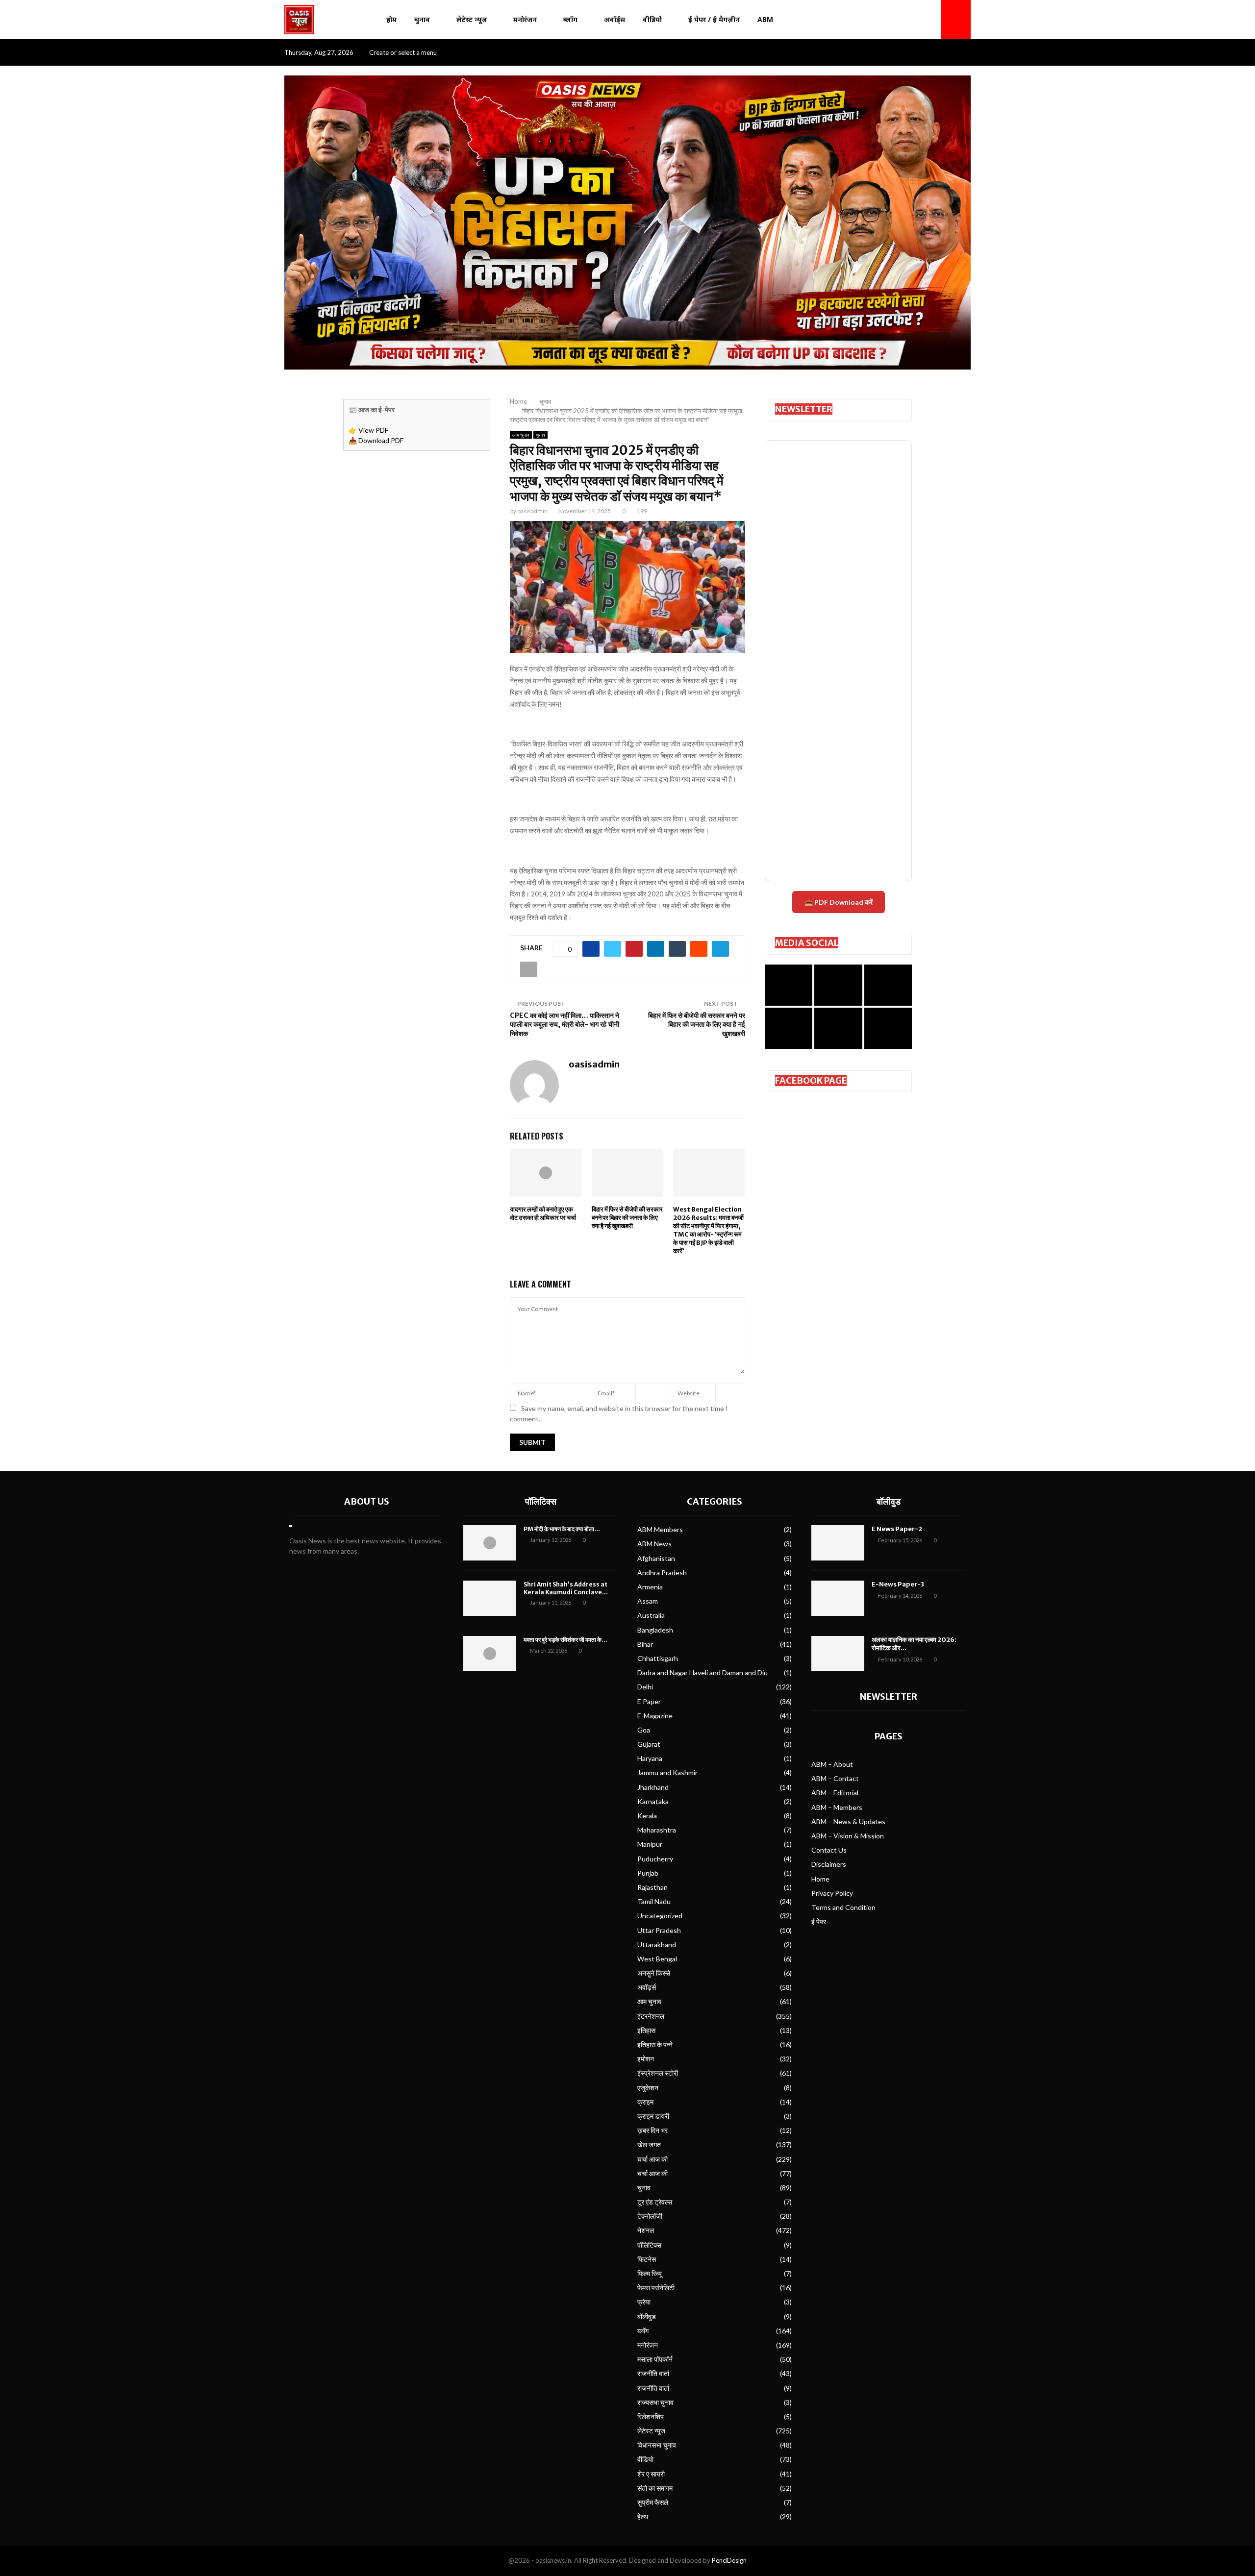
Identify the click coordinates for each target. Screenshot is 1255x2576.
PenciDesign (729, 2560)
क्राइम (645, 2102)
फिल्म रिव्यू (650, 2273)
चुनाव (422, 19)
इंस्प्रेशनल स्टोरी (658, 2073)
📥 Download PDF (376, 440)
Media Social (807, 943)
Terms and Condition (843, 1907)
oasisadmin (532, 511)
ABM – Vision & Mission (848, 1836)
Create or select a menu (403, 52)
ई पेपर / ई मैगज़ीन (714, 19)
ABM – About (832, 1764)
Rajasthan (653, 1887)
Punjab (648, 1873)
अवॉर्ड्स (615, 19)
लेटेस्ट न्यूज (472, 19)
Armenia (650, 1587)
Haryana (650, 1758)
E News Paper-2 (897, 1529)
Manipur (650, 1844)
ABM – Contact (835, 1778)
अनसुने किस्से (654, 1973)
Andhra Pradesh (662, 1573)
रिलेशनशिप (651, 2416)
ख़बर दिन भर (653, 2130)
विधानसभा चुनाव (657, 2445)
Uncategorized (660, 1916)
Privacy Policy (832, 1893)
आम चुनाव (521, 435)
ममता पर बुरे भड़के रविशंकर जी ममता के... (565, 1640)
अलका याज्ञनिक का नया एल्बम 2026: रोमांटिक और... (914, 1644)
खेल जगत (649, 2144)
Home (820, 1879)
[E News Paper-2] (838, 1543)
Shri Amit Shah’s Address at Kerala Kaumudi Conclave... (566, 1588)
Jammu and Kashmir (667, 1772)
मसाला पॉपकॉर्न (655, 2359)
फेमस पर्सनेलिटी (656, 2288)
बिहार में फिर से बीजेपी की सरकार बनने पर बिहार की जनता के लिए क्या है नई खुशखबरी (697, 1025)
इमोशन (646, 2059)
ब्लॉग (570, 19)
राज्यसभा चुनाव (655, 2402)
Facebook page (811, 1080)
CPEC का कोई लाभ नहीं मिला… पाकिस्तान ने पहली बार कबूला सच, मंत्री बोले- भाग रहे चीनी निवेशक (565, 1025)
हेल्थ (643, 2516)
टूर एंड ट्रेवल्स (655, 2202)
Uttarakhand (657, 1944)
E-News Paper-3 (898, 1584)
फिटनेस (647, 2259)
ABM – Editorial (835, 1793)
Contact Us (829, 1850)
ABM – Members (837, 1807)
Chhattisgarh (658, 1658)
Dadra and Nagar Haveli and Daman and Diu (703, 1672)
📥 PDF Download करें (839, 902)
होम (391, 19)
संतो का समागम (655, 2488)
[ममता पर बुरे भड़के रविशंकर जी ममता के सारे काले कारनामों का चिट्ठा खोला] (490, 1654)
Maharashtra (657, 1830)
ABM (765, 19)
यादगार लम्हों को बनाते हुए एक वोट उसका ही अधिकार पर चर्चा (543, 1214)
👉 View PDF (368, 430)
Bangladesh (655, 1630)
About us (367, 1501)
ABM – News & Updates (848, 1821)
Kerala (647, 1816)
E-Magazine (655, 1716)
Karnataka (653, 1801)
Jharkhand (653, 1787)
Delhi (645, 1687)
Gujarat (649, 1744)
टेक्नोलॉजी (650, 2216)
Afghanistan (656, 1558)
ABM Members (660, 1529)
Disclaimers (829, 1864)
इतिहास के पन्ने (655, 2044)
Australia (651, 1615)
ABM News (654, 1544)
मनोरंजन (525, 19)
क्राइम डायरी (653, 2116)
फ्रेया (644, 2302)
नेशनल (646, 2230)
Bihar (645, 1644)
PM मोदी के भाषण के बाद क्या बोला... (562, 1529)
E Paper (649, 1701)
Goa (644, 1730)
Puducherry (655, 1859)
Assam (648, 1601)
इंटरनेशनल (651, 2016)
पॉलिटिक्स (541, 1501)
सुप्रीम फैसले (653, 2502)
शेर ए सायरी (651, 2474)
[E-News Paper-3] (838, 1598)
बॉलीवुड (647, 2316)
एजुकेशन (648, 2088)
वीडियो (652, 19)
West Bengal (657, 1959)
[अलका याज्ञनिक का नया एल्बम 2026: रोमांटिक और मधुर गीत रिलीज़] (838, 1654)
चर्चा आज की (653, 2159)
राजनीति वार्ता (653, 2373)
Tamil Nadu (654, 1901)
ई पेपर (819, 1921)
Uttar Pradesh (659, 1930)
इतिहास (646, 2030)
